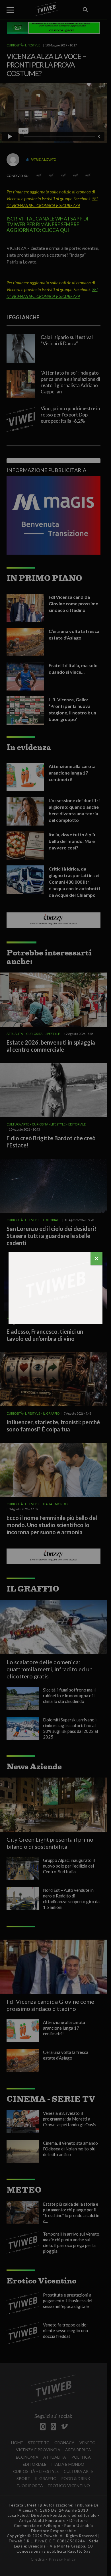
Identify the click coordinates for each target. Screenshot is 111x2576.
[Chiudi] (96, 1259)
